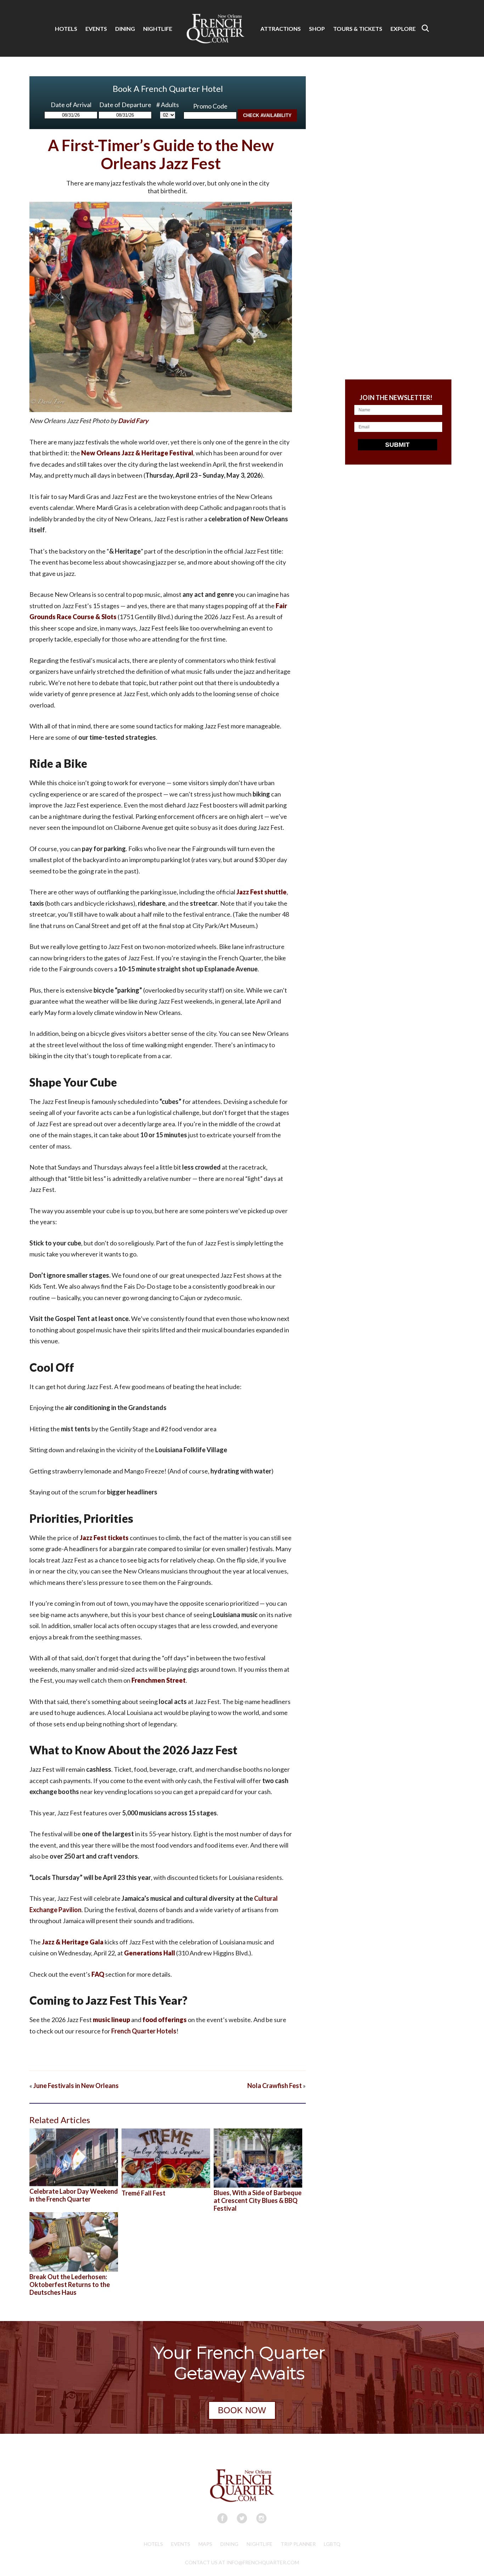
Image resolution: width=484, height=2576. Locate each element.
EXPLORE (403, 29)
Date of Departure (125, 105)
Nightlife (260, 2544)
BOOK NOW (242, 2410)
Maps (205, 2544)
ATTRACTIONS (281, 29)
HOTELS (66, 29)
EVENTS (96, 29)
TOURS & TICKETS (358, 29)
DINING (125, 29)
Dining (229, 2544)
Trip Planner (298, 2544)
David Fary (133, 421)
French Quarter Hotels (144, 2031)
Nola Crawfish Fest (275, 2086)
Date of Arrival (71, 105)
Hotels (153, 2544)
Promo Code (210, 106)
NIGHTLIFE (158, 29)
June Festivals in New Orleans (76, 2086)
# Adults (168, 105)
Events (181, 2544)
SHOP (317, 29)
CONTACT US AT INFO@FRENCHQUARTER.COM (242, 2562)
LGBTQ (332, 2544)
